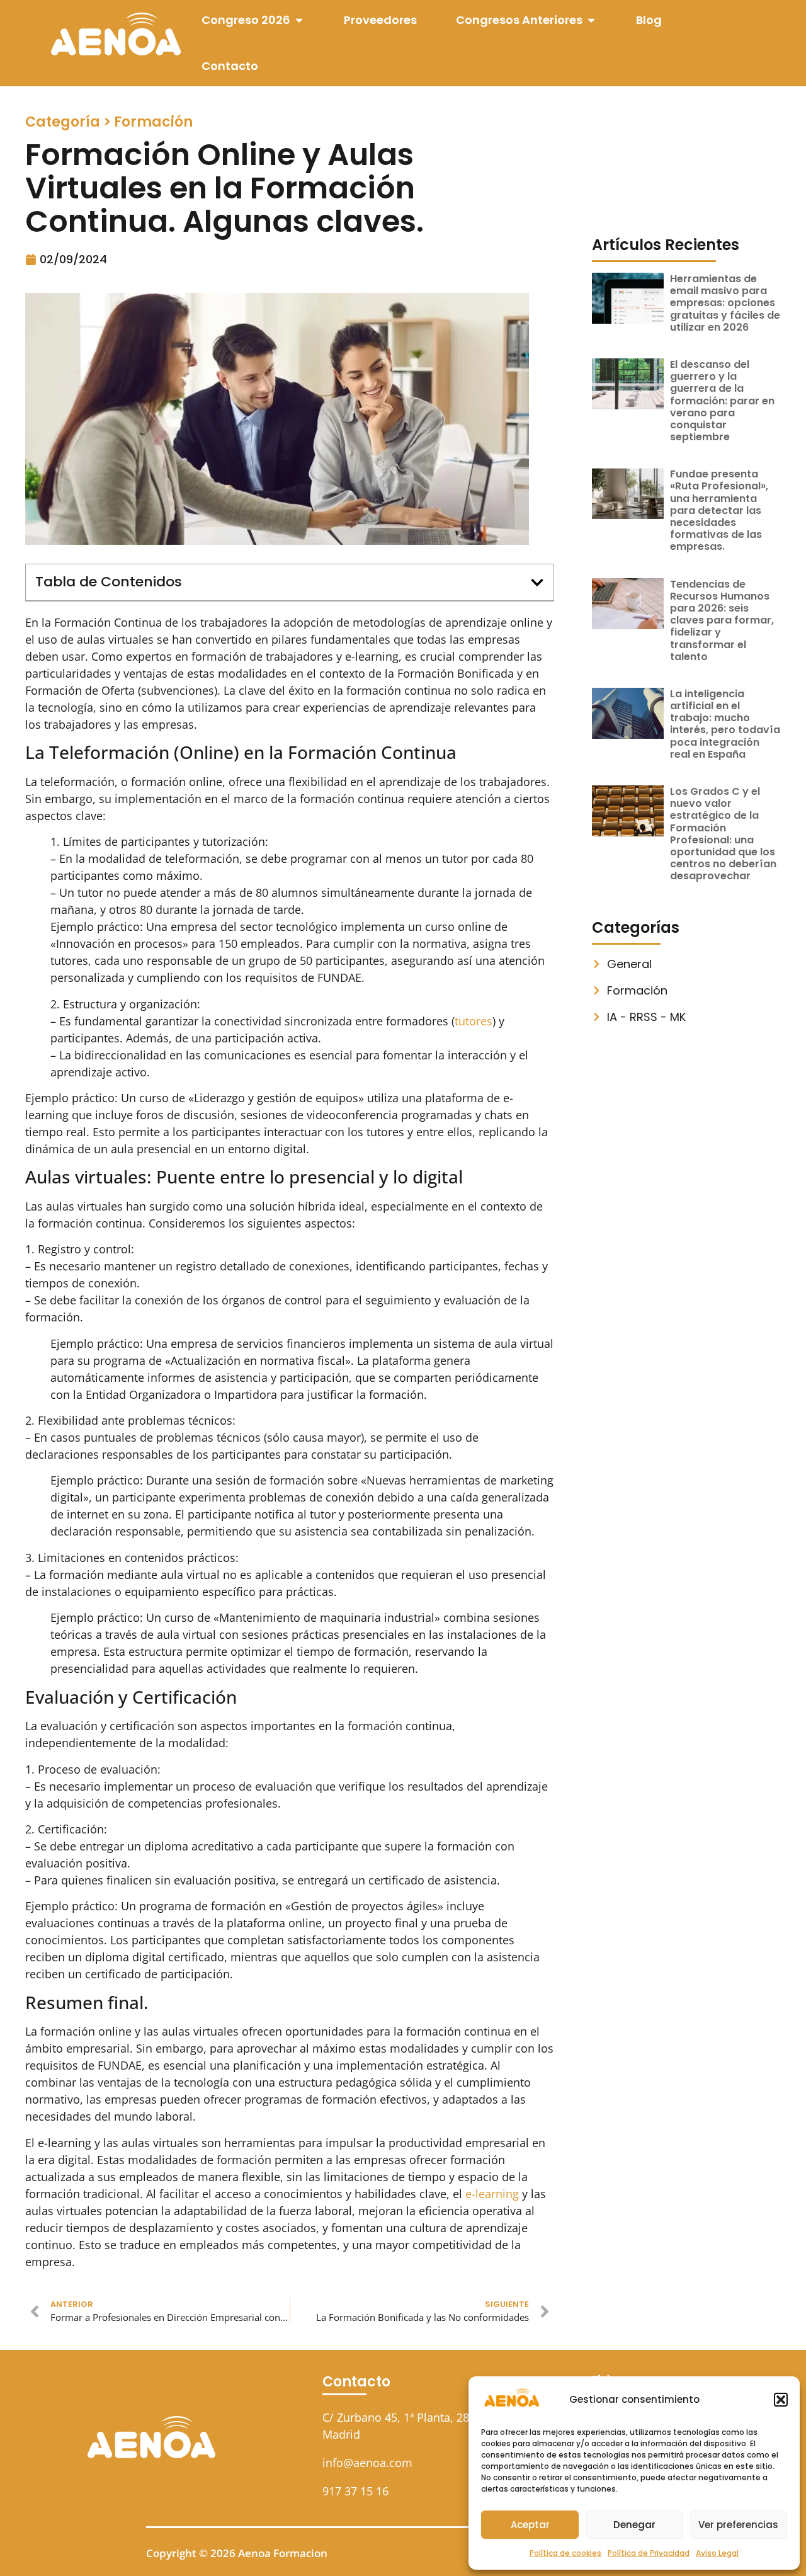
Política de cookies (565, 2553)
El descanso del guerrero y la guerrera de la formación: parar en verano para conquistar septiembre (722, 401)
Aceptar (530, 2525)
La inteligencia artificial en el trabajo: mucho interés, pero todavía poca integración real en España (725, 724)
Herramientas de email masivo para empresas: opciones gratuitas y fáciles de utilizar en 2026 (725, 303)
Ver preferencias (738, 2525)
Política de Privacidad (649, 2553)
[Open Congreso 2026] (299, 20)
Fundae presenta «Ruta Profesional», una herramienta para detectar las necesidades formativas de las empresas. (719, 510)
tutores (474, 1021)
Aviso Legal (717, 2553)
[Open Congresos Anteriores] (591, 20)
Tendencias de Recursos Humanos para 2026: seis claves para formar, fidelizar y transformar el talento (722, 620)
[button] (781, 2400)
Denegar (634, 2525)
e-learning (492, 2194)
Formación (153, 122)
